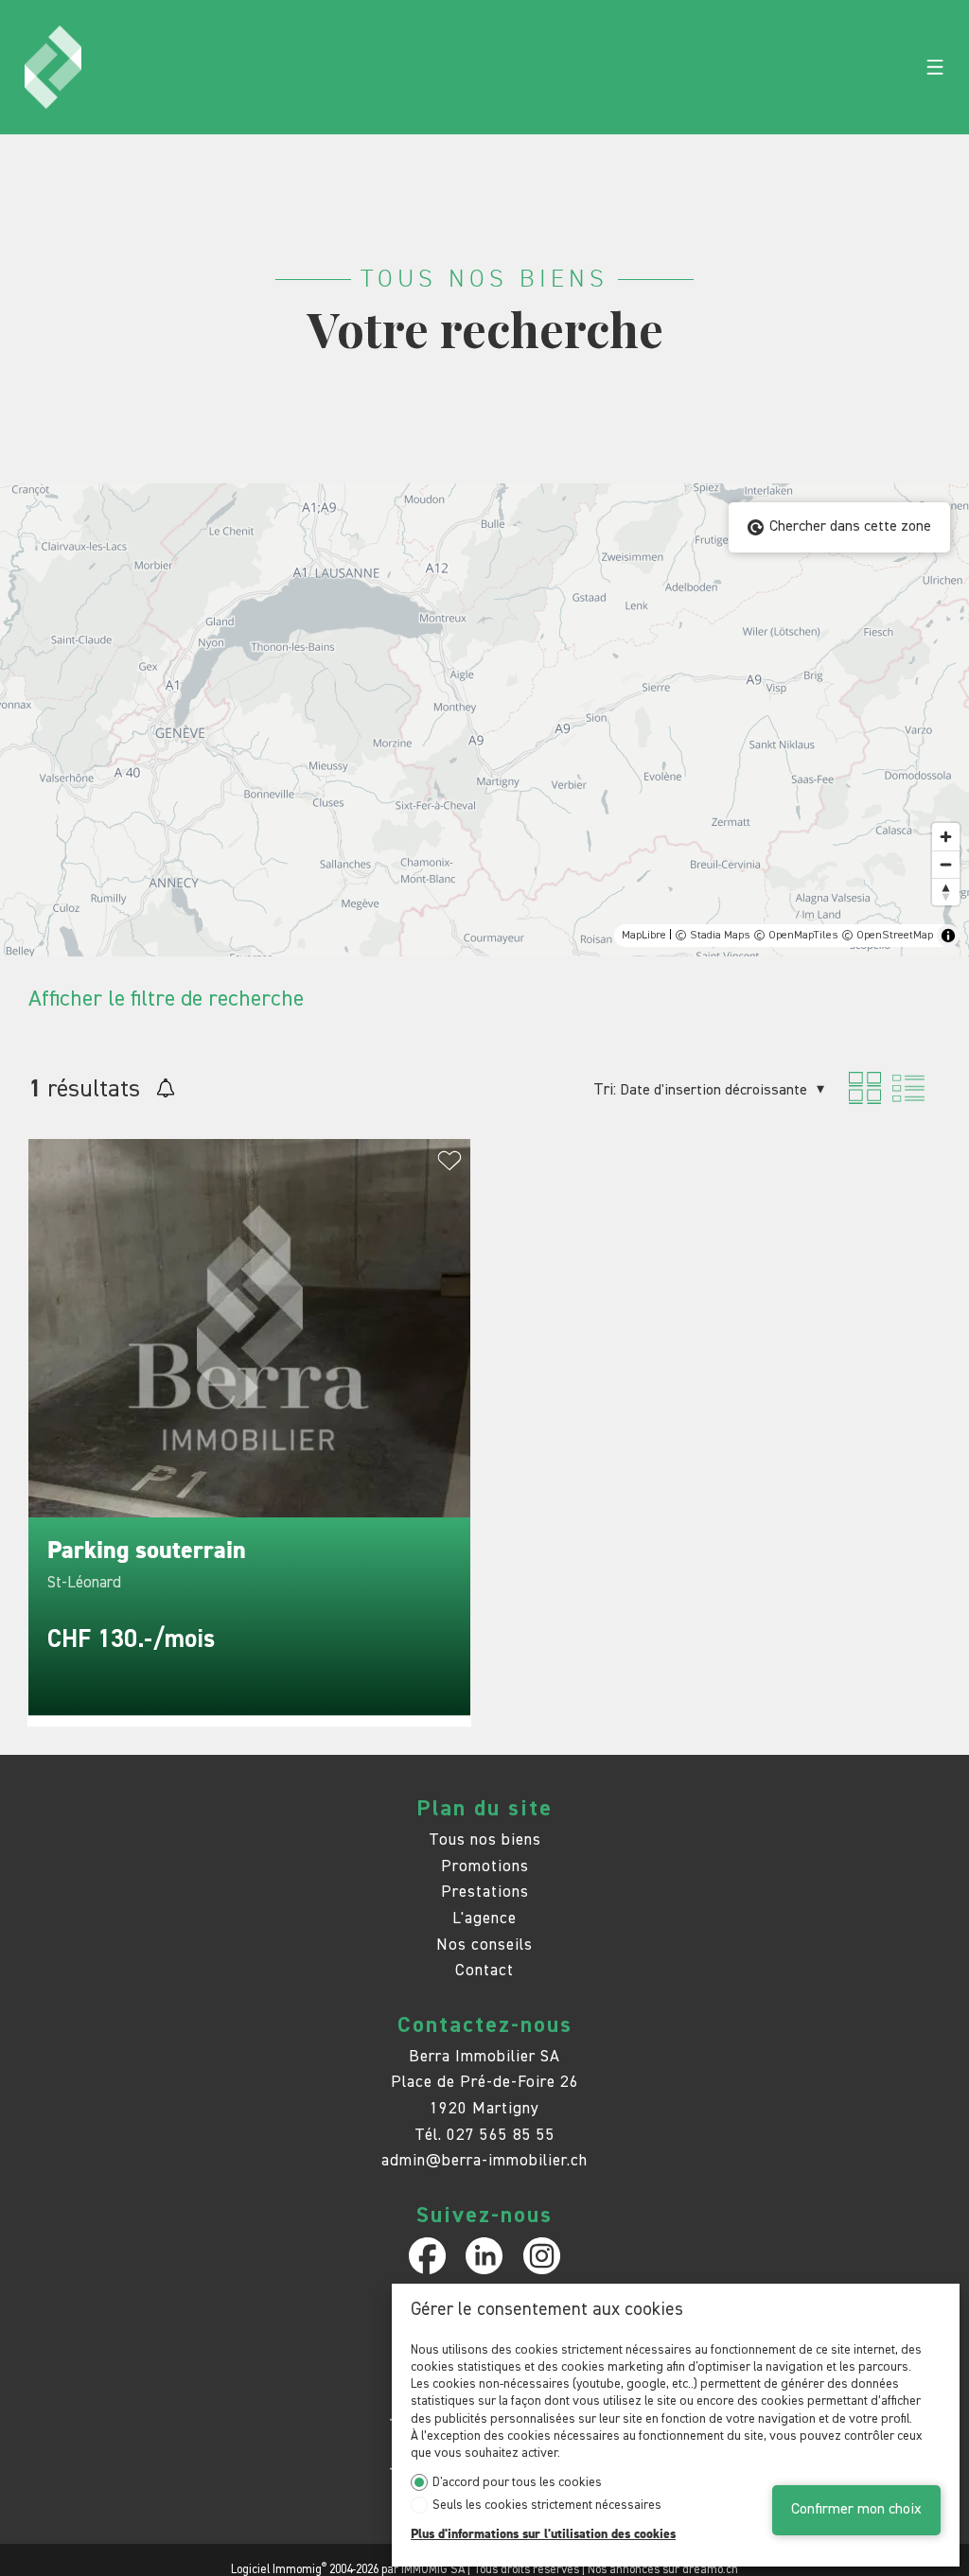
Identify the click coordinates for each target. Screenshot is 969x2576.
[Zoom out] (946, 864)
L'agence (484, 1919)
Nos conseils (484, 1945)
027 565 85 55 (501, 2136)
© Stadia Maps (713, 936)
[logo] (53, 67)
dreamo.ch (710, 2570)
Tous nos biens (485, 1840)
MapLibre (644, 936)
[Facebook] (427, 2256)
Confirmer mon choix (856, 2510)
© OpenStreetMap (887, 936)
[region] (484, 720)
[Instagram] (542, 2256)
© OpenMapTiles (796, 936)
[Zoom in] (946, 837)
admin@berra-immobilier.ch (484, 2161)
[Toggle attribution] (948, 936)
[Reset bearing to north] (946, 892)
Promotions (485, 1867)
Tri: (605, 1090)
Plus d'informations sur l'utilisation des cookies (543, 2534)
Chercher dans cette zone (850, 527)
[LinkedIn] (484, 2256)
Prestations (485, 1893)
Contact (484, 1971)
